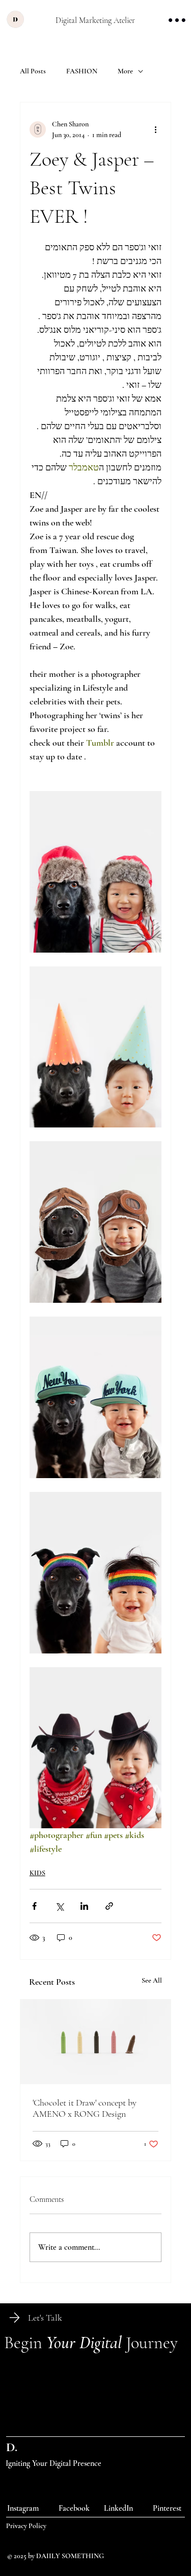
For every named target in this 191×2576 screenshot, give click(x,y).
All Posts (33, 71)
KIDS (37, 1873)
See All (152, 1980)
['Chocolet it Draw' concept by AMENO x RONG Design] (96, 2042)
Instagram (23, 2508)
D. (12, 2447)
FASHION (82, 71)
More (125, 71)
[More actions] (155, 129)
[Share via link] (109, 1906)
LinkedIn (118, 2508)
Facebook (74, 2508)
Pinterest (167, 2508)
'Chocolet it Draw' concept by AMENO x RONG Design (85, 2108)
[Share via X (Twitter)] (59, 1906)
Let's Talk (45, 2318)
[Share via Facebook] (34, 1906)
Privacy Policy (26, 2526)
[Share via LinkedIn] (84, 1906)
